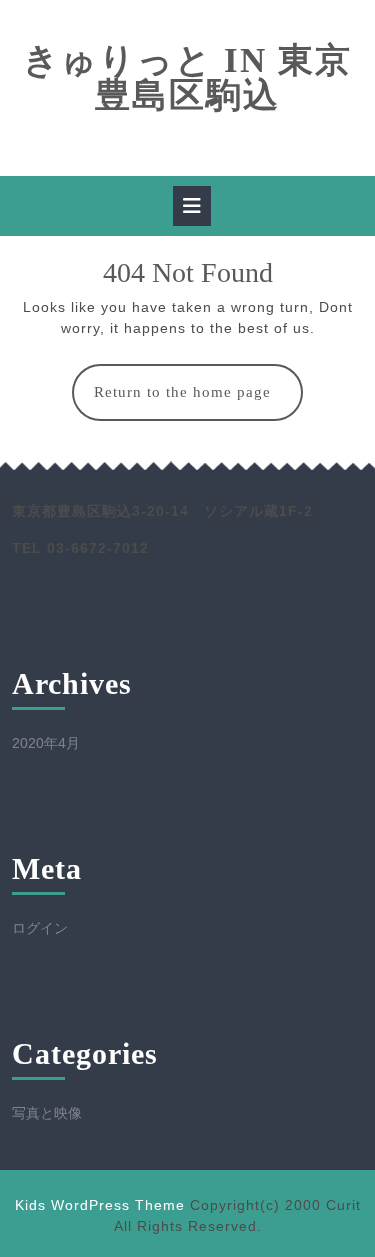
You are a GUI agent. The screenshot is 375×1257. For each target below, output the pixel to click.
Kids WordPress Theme (100, 1205)
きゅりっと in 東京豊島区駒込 (187, 78)
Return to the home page (198, 402)
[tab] (192, 206)
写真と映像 (47, 1113)
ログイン (40, 928)
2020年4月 (46, 743)
